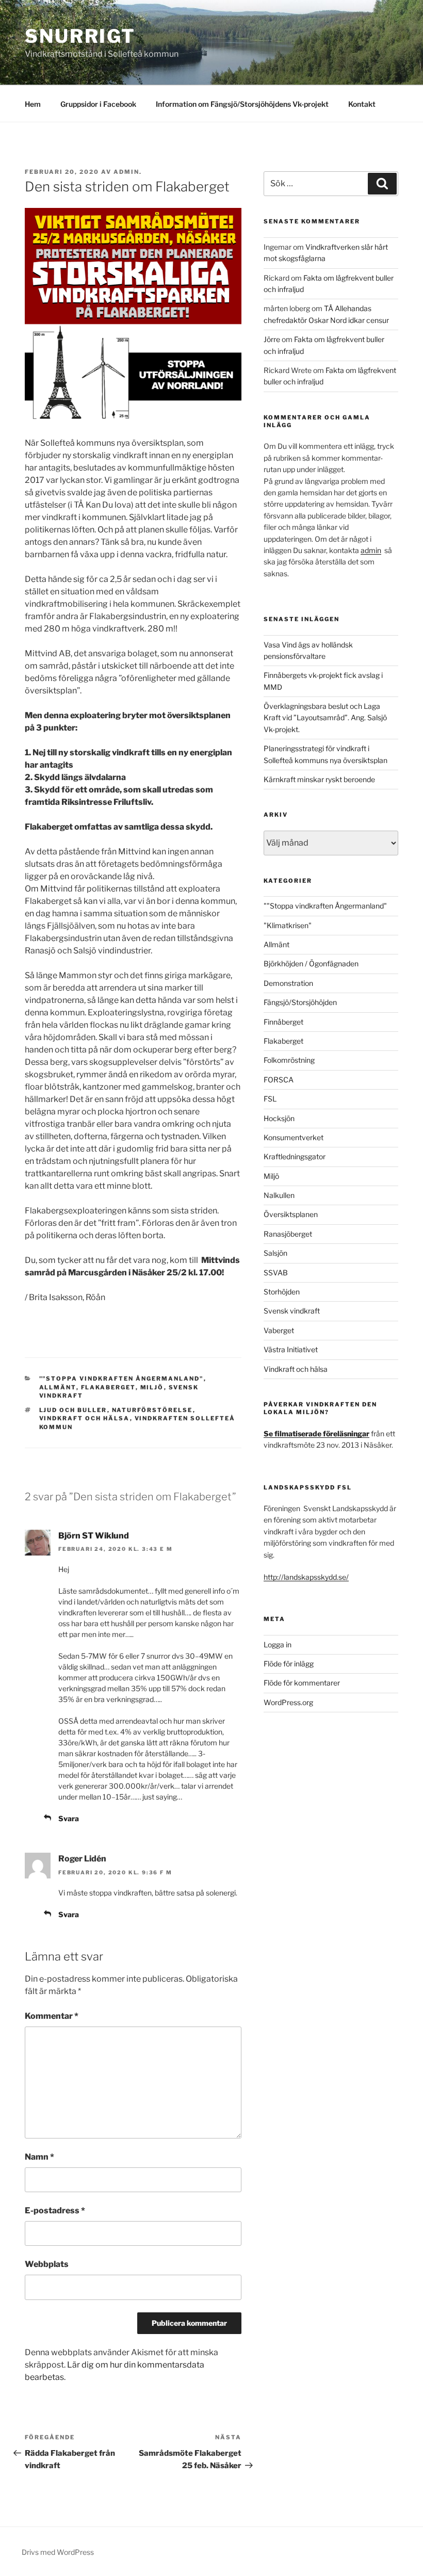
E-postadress (55, 2210)
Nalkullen (279, 1195)
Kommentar (52, 2016)
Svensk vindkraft (292, 1311)
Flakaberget (108, 1387)
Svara (69, 1818)
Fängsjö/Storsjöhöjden (300, 1002)
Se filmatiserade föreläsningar (316, 1433)
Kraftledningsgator (295, 1156)
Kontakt (362, 104)
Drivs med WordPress (58, 2552)
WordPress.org (288, 1702)
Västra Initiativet (291, 1349)
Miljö (152, 1387)
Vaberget (279, 1330)
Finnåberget (283, 1022)
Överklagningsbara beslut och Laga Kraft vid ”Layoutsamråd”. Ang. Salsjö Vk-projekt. (325, 718)
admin (371, 550)
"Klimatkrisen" (288, 925)
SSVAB (276, 1273)
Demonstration (288, 983)
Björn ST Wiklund (94, 1536)
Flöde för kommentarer (302, 1683)
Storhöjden (282, 1292)
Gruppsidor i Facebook (98, 104)
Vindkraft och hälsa (85, 1418)
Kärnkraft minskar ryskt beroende (319, 779)
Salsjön (275, 1253)
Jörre (272, 339)
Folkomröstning (289, 1060)
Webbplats (47, 2264)
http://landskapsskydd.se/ (306, 1577)
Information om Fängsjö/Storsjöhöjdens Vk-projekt (242, 104)
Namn (39, 2157)
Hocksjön (279, 1118)
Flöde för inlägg (289, 1664)
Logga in (278, 1645)
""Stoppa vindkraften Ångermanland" (121, 1379)
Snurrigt (80, 36)
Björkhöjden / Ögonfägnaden (311, 963)
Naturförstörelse (152, 1410)
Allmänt (58, 1387)
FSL (270, 1099)
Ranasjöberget (288, 1234)
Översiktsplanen (291, 1214)
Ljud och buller (73, 1410)
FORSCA (279, 1080)
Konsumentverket (294, 1137)
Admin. (128, 172)
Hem (33, 104)
